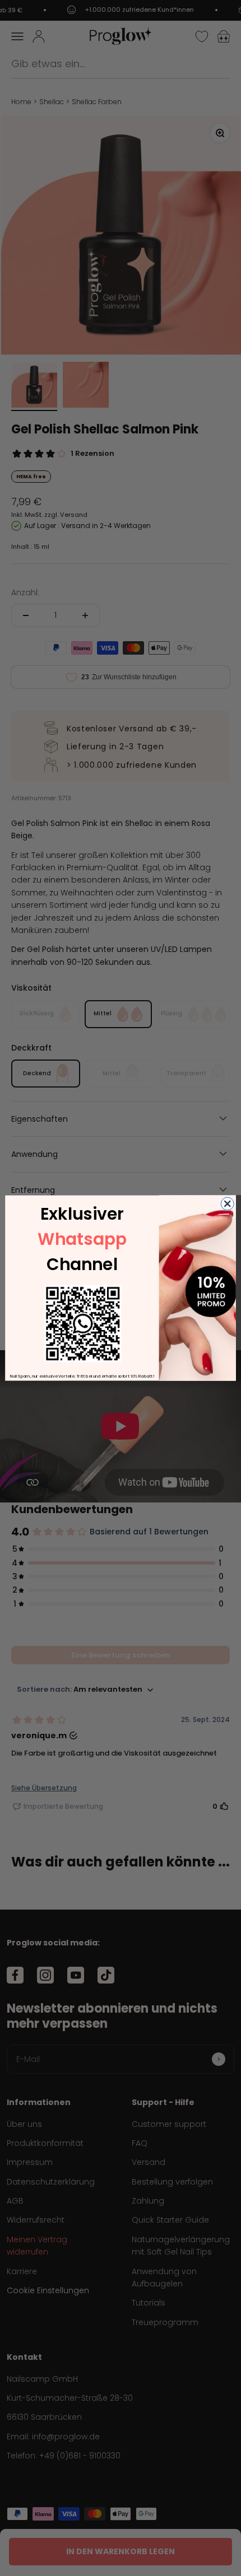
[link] (83, 1324)
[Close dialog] (227, 1204)
